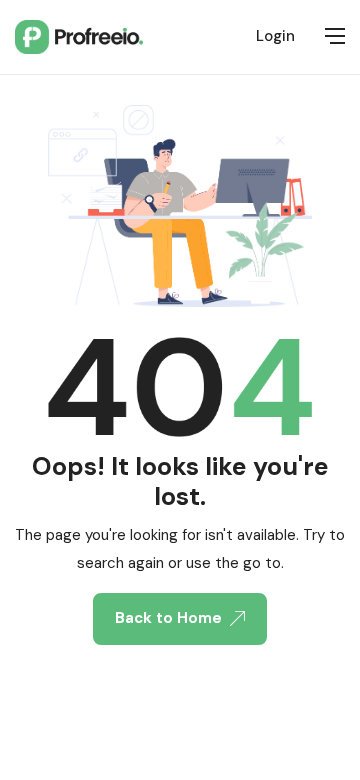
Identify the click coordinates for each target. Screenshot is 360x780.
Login (275, 36)
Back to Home (168, 618)
